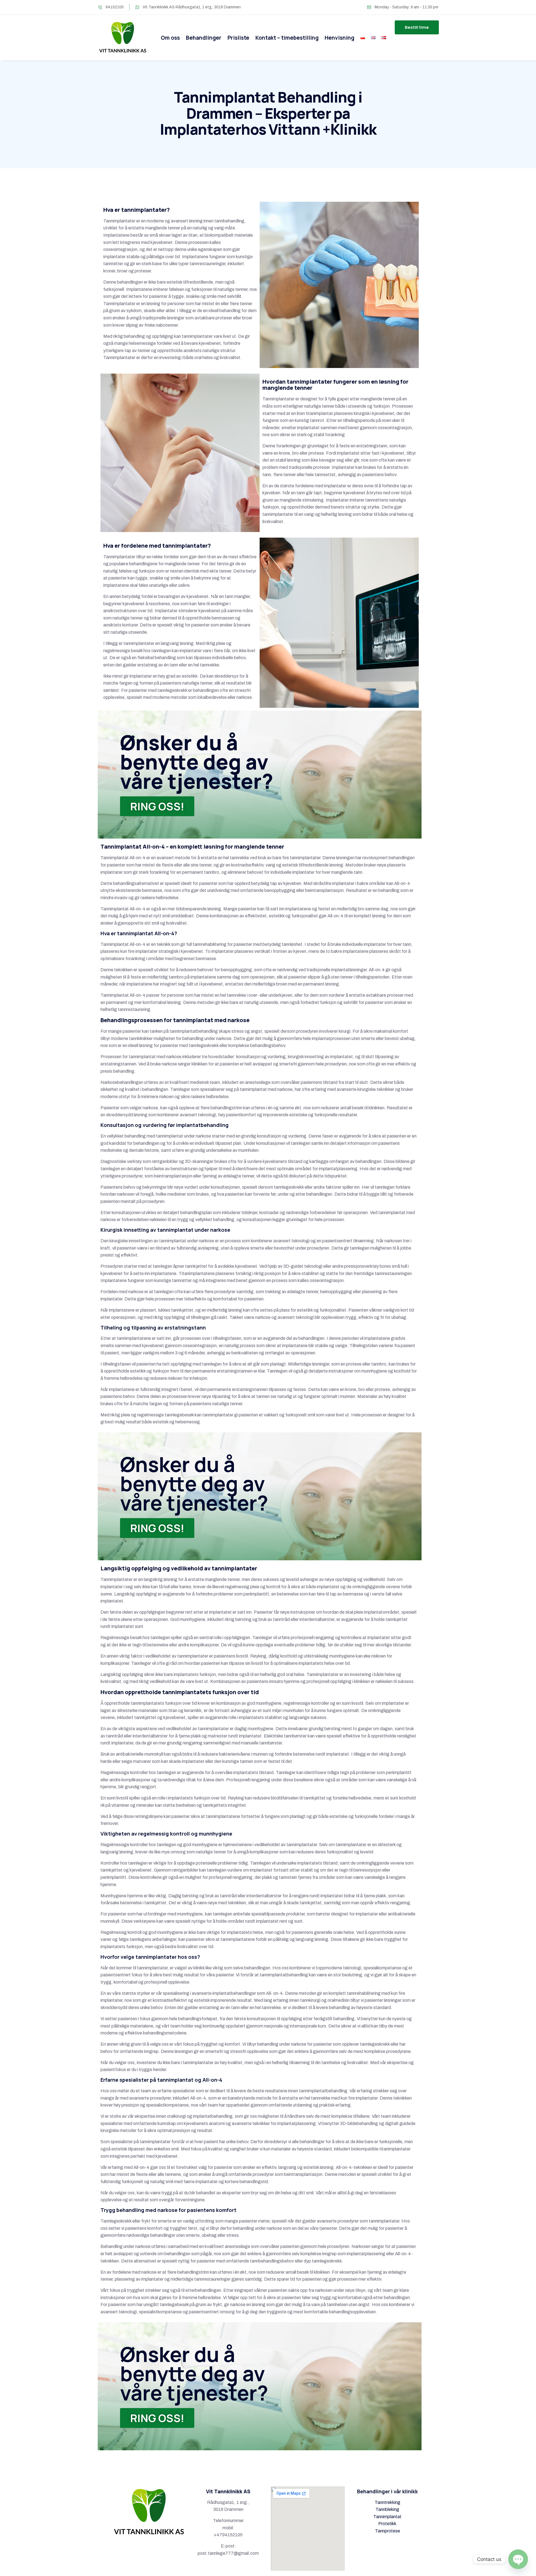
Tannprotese (387, 2531)
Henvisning (339, 38)
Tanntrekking (387, 2502)
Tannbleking (387, 2509)
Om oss (170, 38)
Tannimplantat (387, 2517)
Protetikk (387, 2524)
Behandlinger (204, 38)
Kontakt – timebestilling (287, 38)
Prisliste (238, 38)
